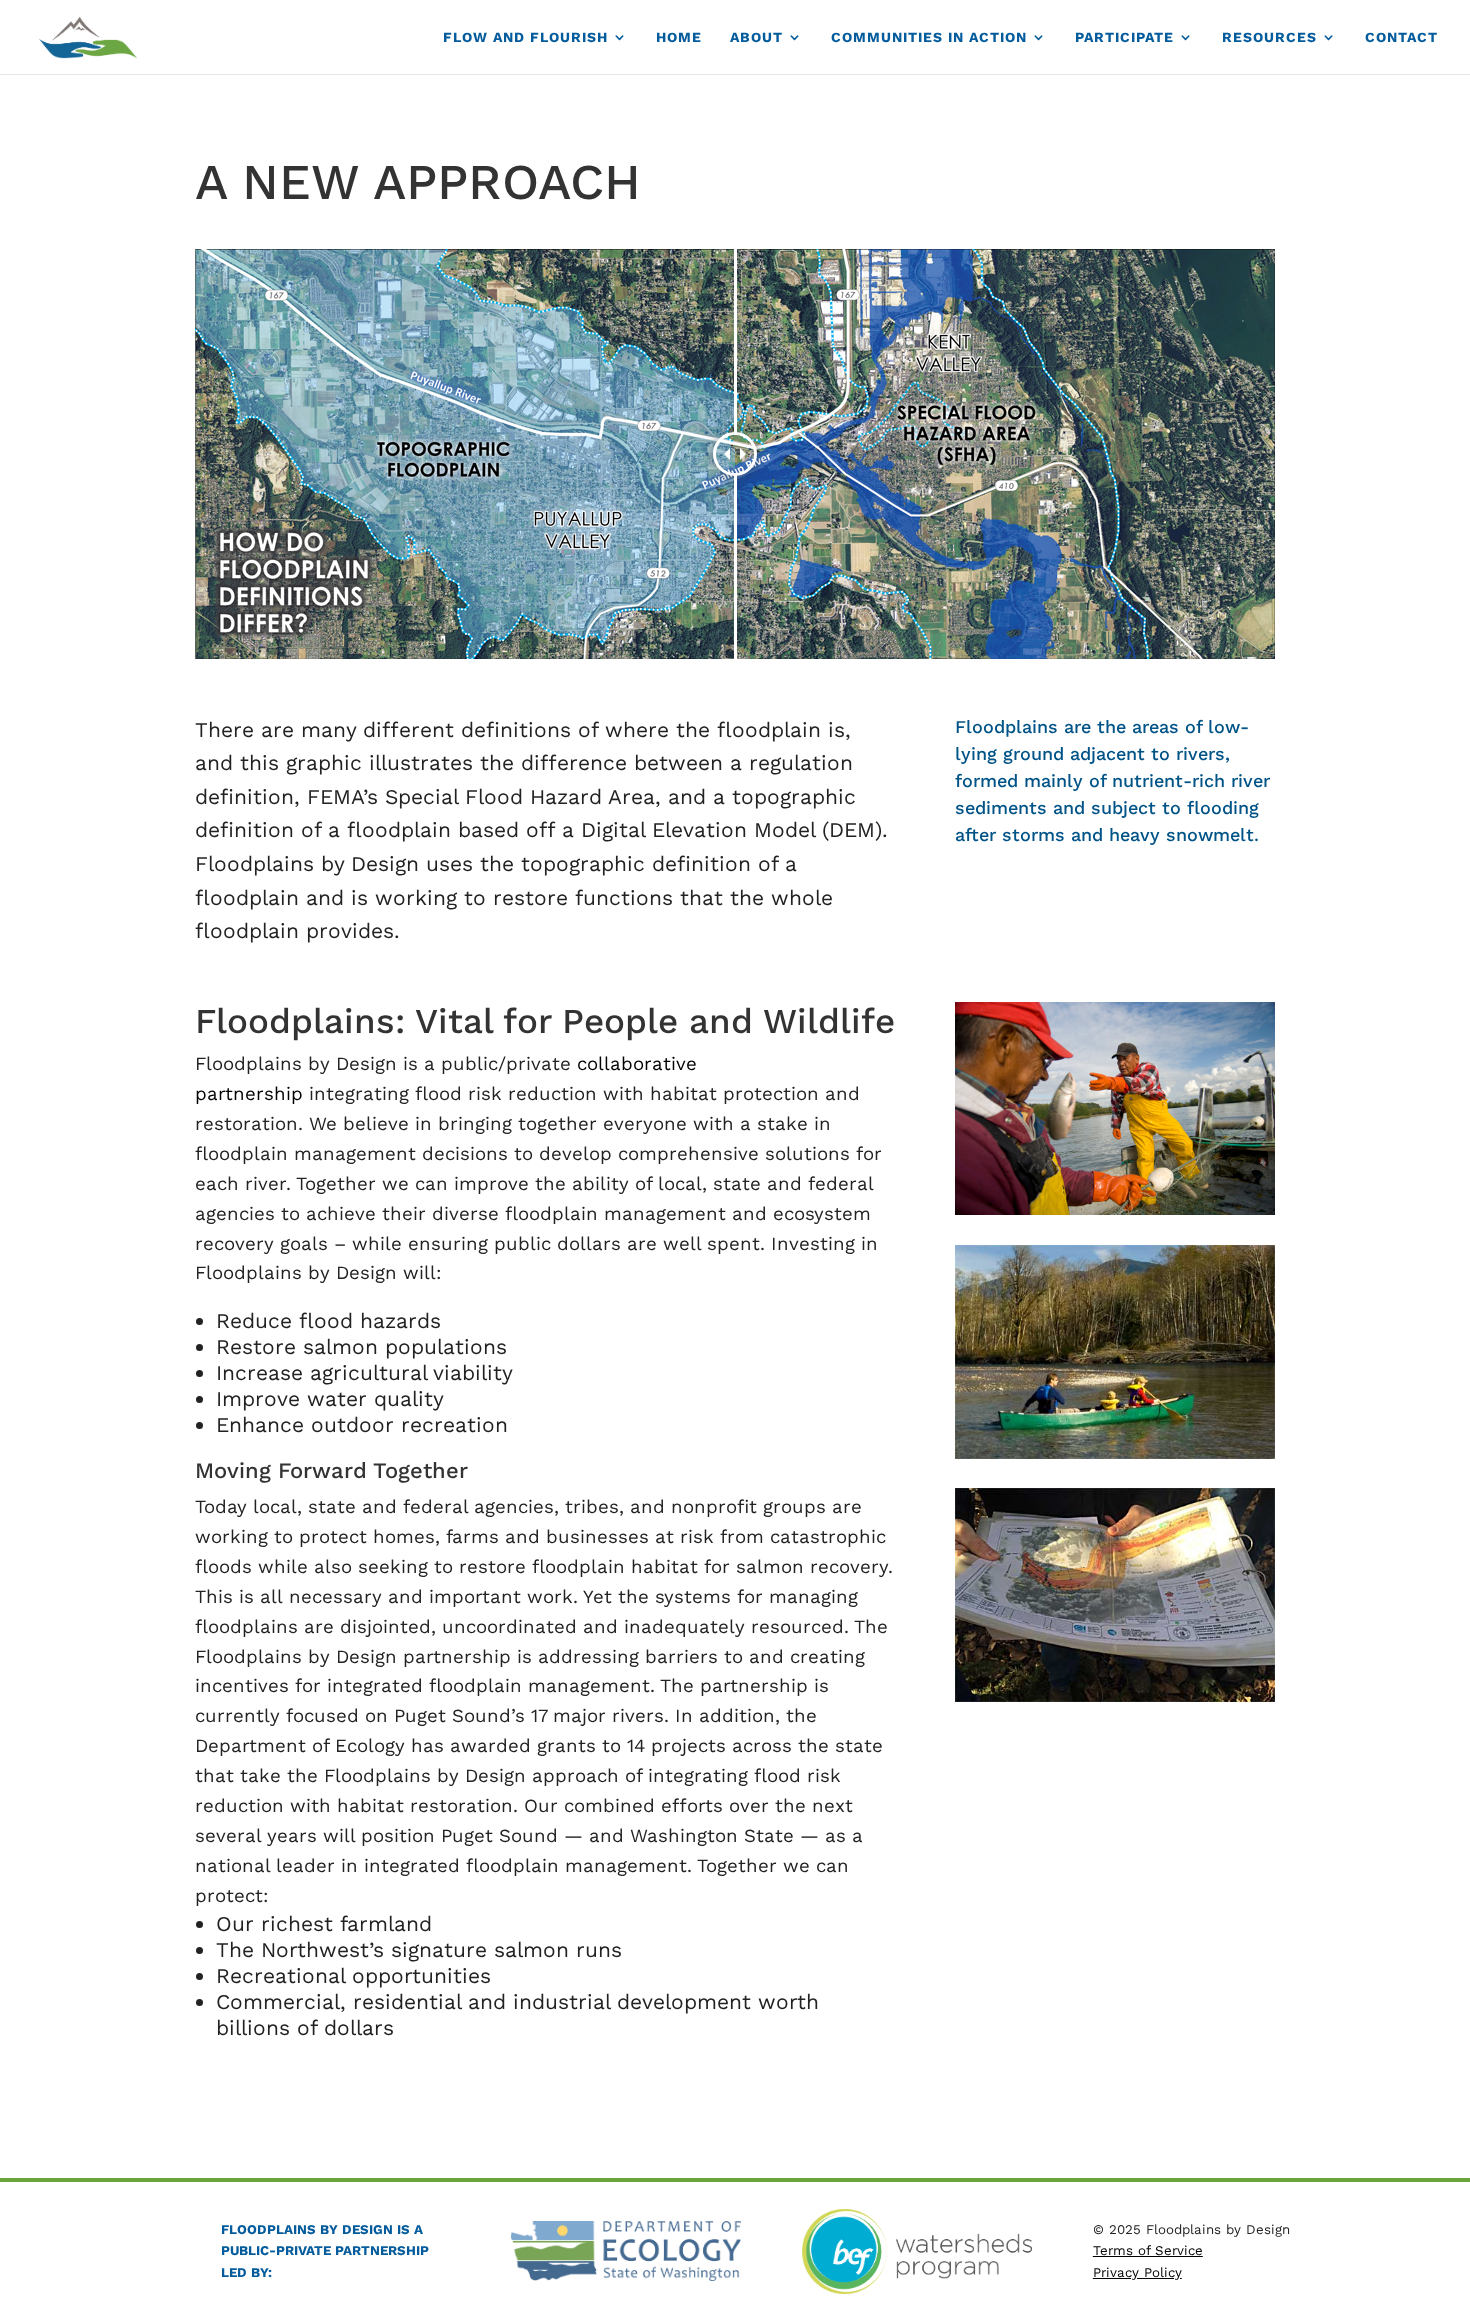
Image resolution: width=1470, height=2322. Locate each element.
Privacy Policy (1137, 2272)
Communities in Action (929, 37)
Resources (1269, 37)
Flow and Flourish (525, 37)
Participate (1124, 37)
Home (679, 37)
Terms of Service (1148, 2250)
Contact (1401, 37)
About (756, 37)
